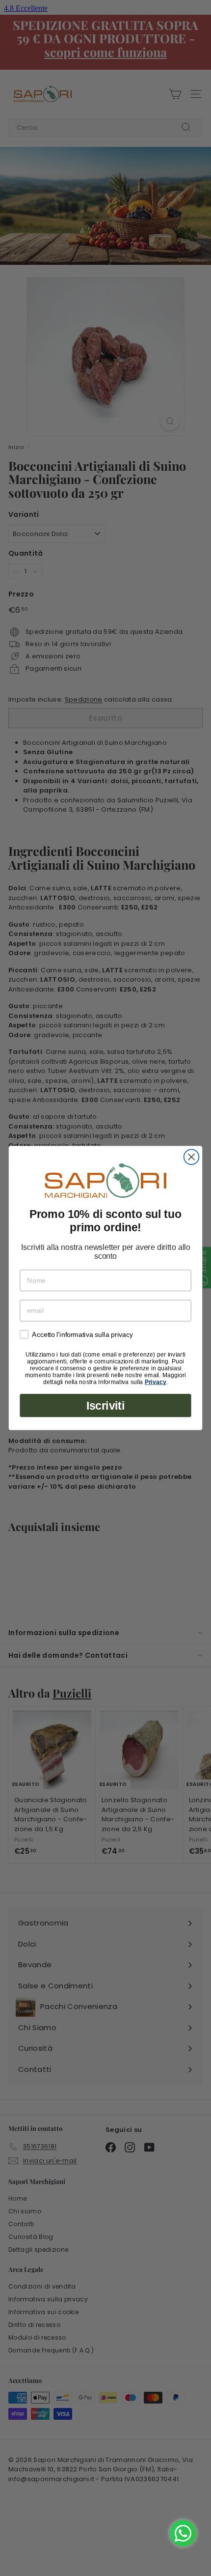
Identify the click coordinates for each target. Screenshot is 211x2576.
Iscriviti (105, 1406)
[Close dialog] (192, 1157)
